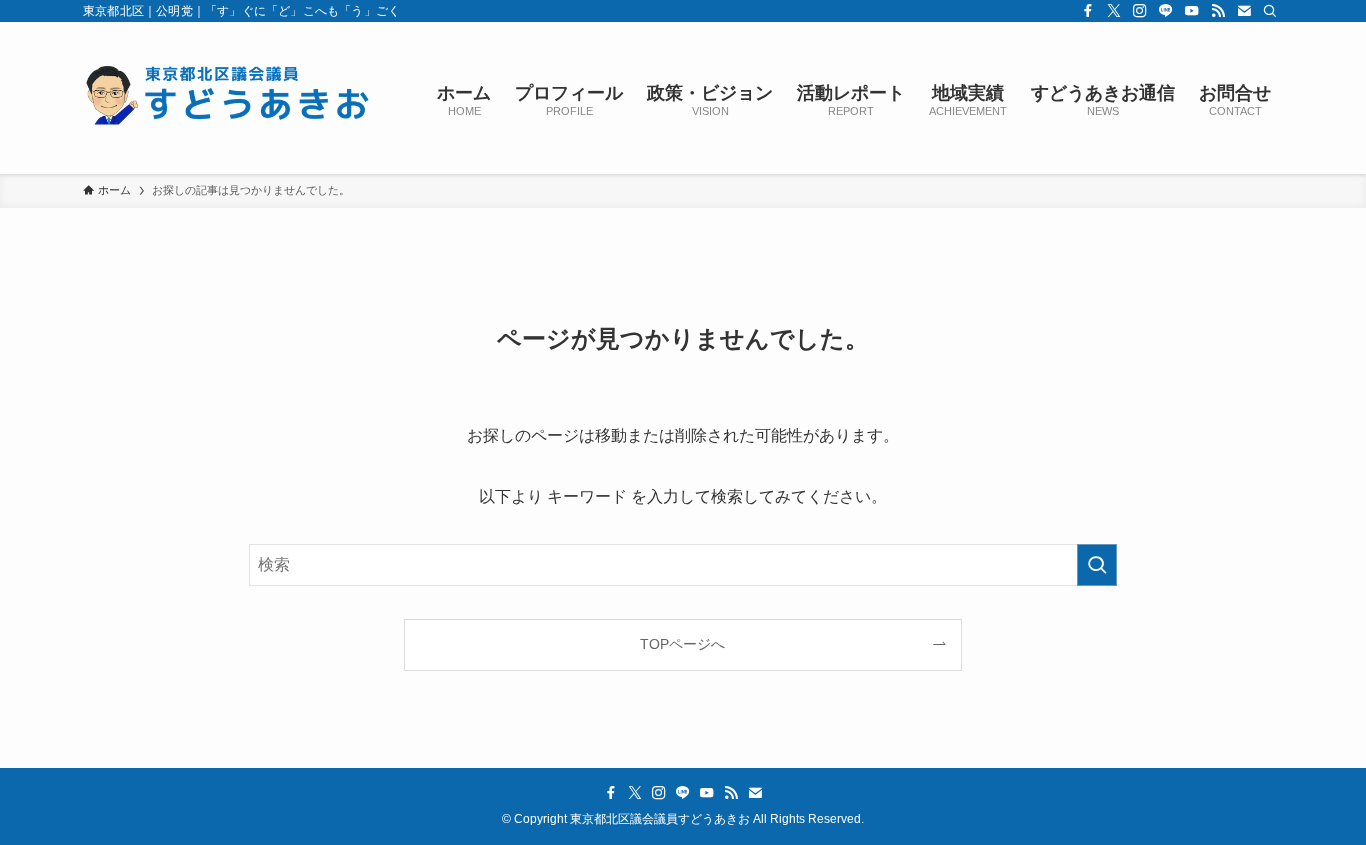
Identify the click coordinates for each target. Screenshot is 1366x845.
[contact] (1244, 11)
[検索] (1270, 11)
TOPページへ (682, 644)
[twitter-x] (1114, 11)
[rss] (1218, 11)
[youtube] (1192, 11)
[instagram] (1140, 11)
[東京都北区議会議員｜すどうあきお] (234, 98)
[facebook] (1088, 11)
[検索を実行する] (1097, 565)
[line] (1166, 11)
